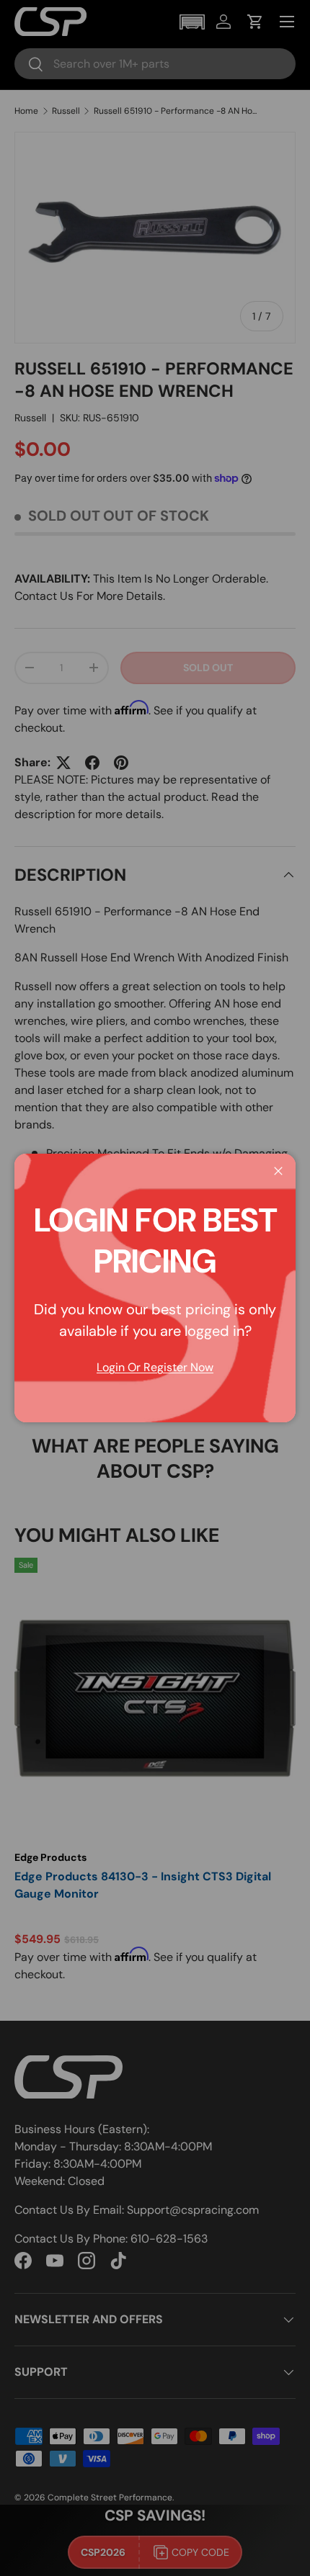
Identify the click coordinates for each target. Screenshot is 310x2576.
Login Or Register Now (155, 1367)
